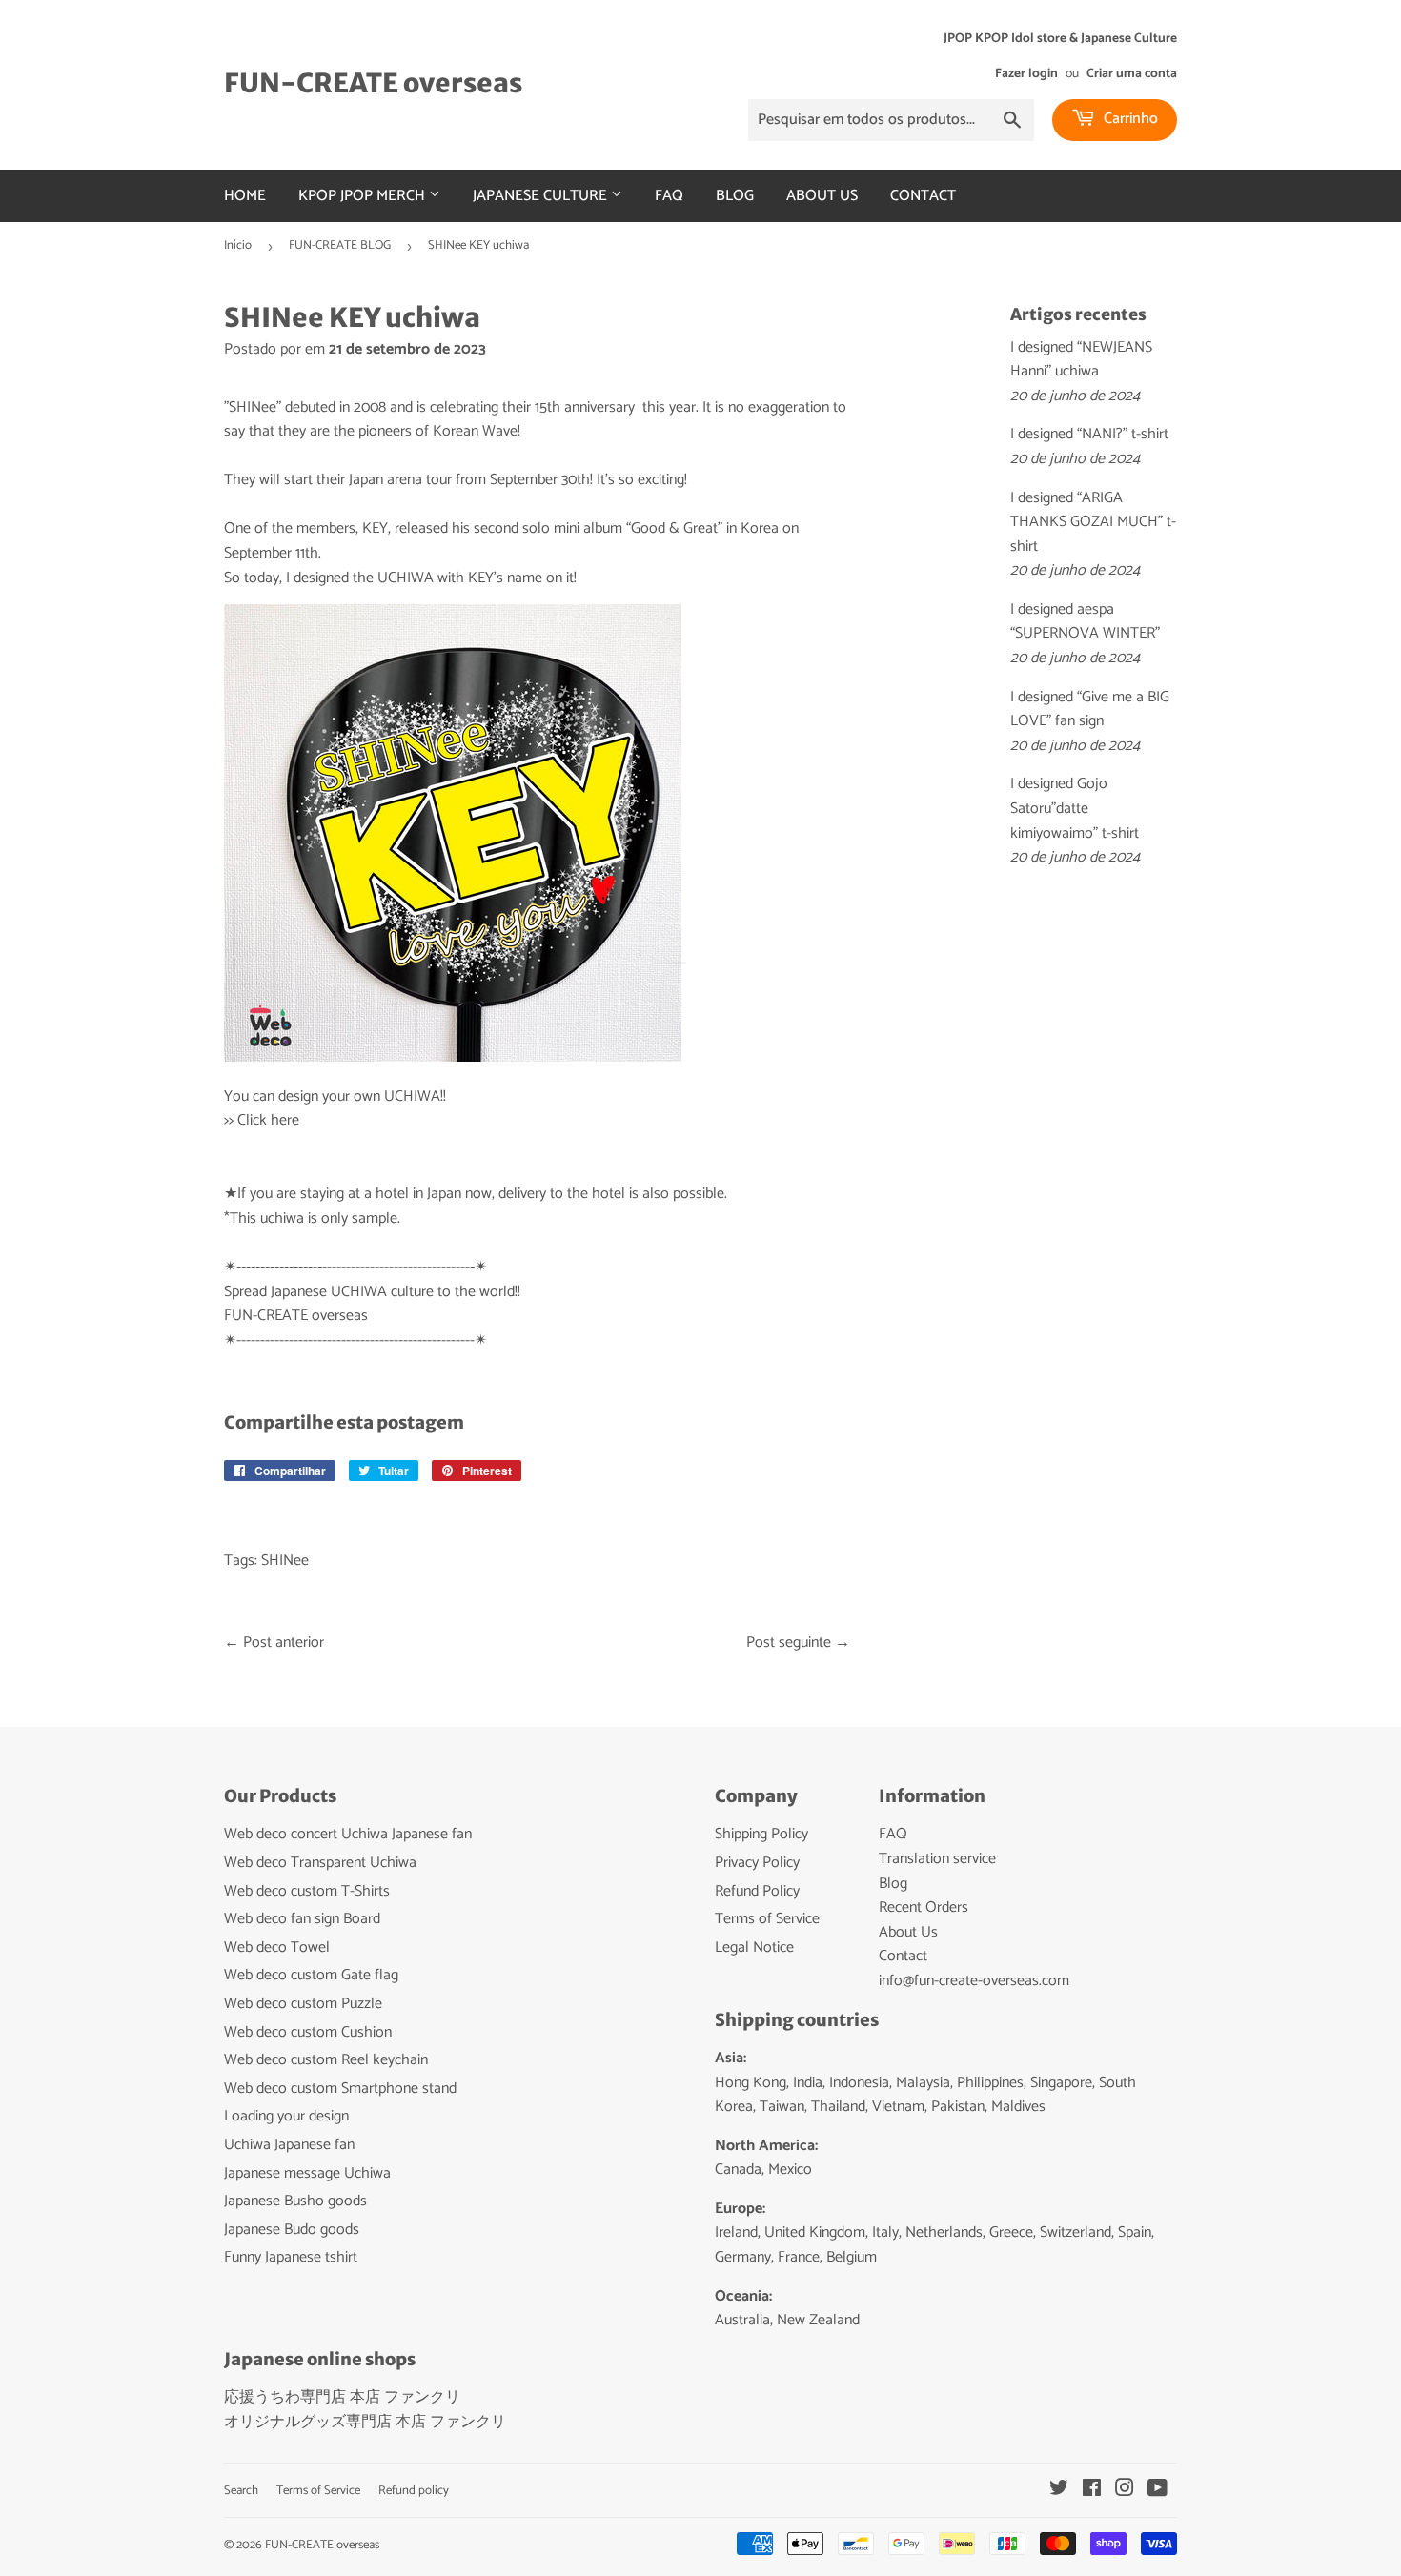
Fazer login (1026, 73)
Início (238, 245)
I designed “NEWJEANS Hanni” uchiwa (1081, 360)
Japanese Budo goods (292, 2230)
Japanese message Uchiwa (307, 2173)
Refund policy (414, 2491)
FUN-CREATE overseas (373, 83)
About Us (822, 196)
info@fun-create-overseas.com (974, 1981)
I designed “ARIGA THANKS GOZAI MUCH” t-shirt (1093, 522)
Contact (923, 196)
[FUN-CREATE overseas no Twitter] (1059, 2491)
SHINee (285, 1561)
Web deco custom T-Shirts (307, 1891)
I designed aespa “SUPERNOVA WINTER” (1085, 622)
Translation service (937, 1859)
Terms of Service (767, 1919)
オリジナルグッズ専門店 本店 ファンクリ (365, 2422)
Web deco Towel (277, 1947)
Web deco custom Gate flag (311, 1975)
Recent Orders (924, 1907)
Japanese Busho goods (295, 2201)
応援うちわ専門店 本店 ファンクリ (342, 2397)
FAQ (669, 196)
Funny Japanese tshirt (291, 2257)
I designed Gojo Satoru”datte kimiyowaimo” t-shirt (1075, 808)
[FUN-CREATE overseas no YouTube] (1157, 2491)
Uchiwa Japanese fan (289, 2145)
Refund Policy (757, 1891)
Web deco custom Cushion (308, 2032)
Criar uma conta (1132, 73)
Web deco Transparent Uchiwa (320, 1863)
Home (245, 196)
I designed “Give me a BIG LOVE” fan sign (1090, 710)
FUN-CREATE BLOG (340, 245)
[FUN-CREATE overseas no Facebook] (1092, 2491)
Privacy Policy (757, 1863)
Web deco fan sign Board (302, 1919)
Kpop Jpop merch (364, 196)
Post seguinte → (798, 1643)
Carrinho (1129, 119)
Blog (735, 196)
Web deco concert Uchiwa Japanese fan (348, 1834)
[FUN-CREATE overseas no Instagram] (1125, 2491)
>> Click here (262, 1120)
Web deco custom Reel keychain (326, 2060)
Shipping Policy (761, 1834)
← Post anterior (274, 1643)
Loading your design (286, 2116)
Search (241, 2491)
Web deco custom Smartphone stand (340, 2089)
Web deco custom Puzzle (303, 2004)
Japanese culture (542, 196)
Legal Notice (754, 1947)
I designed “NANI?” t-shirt (1089, 434)
